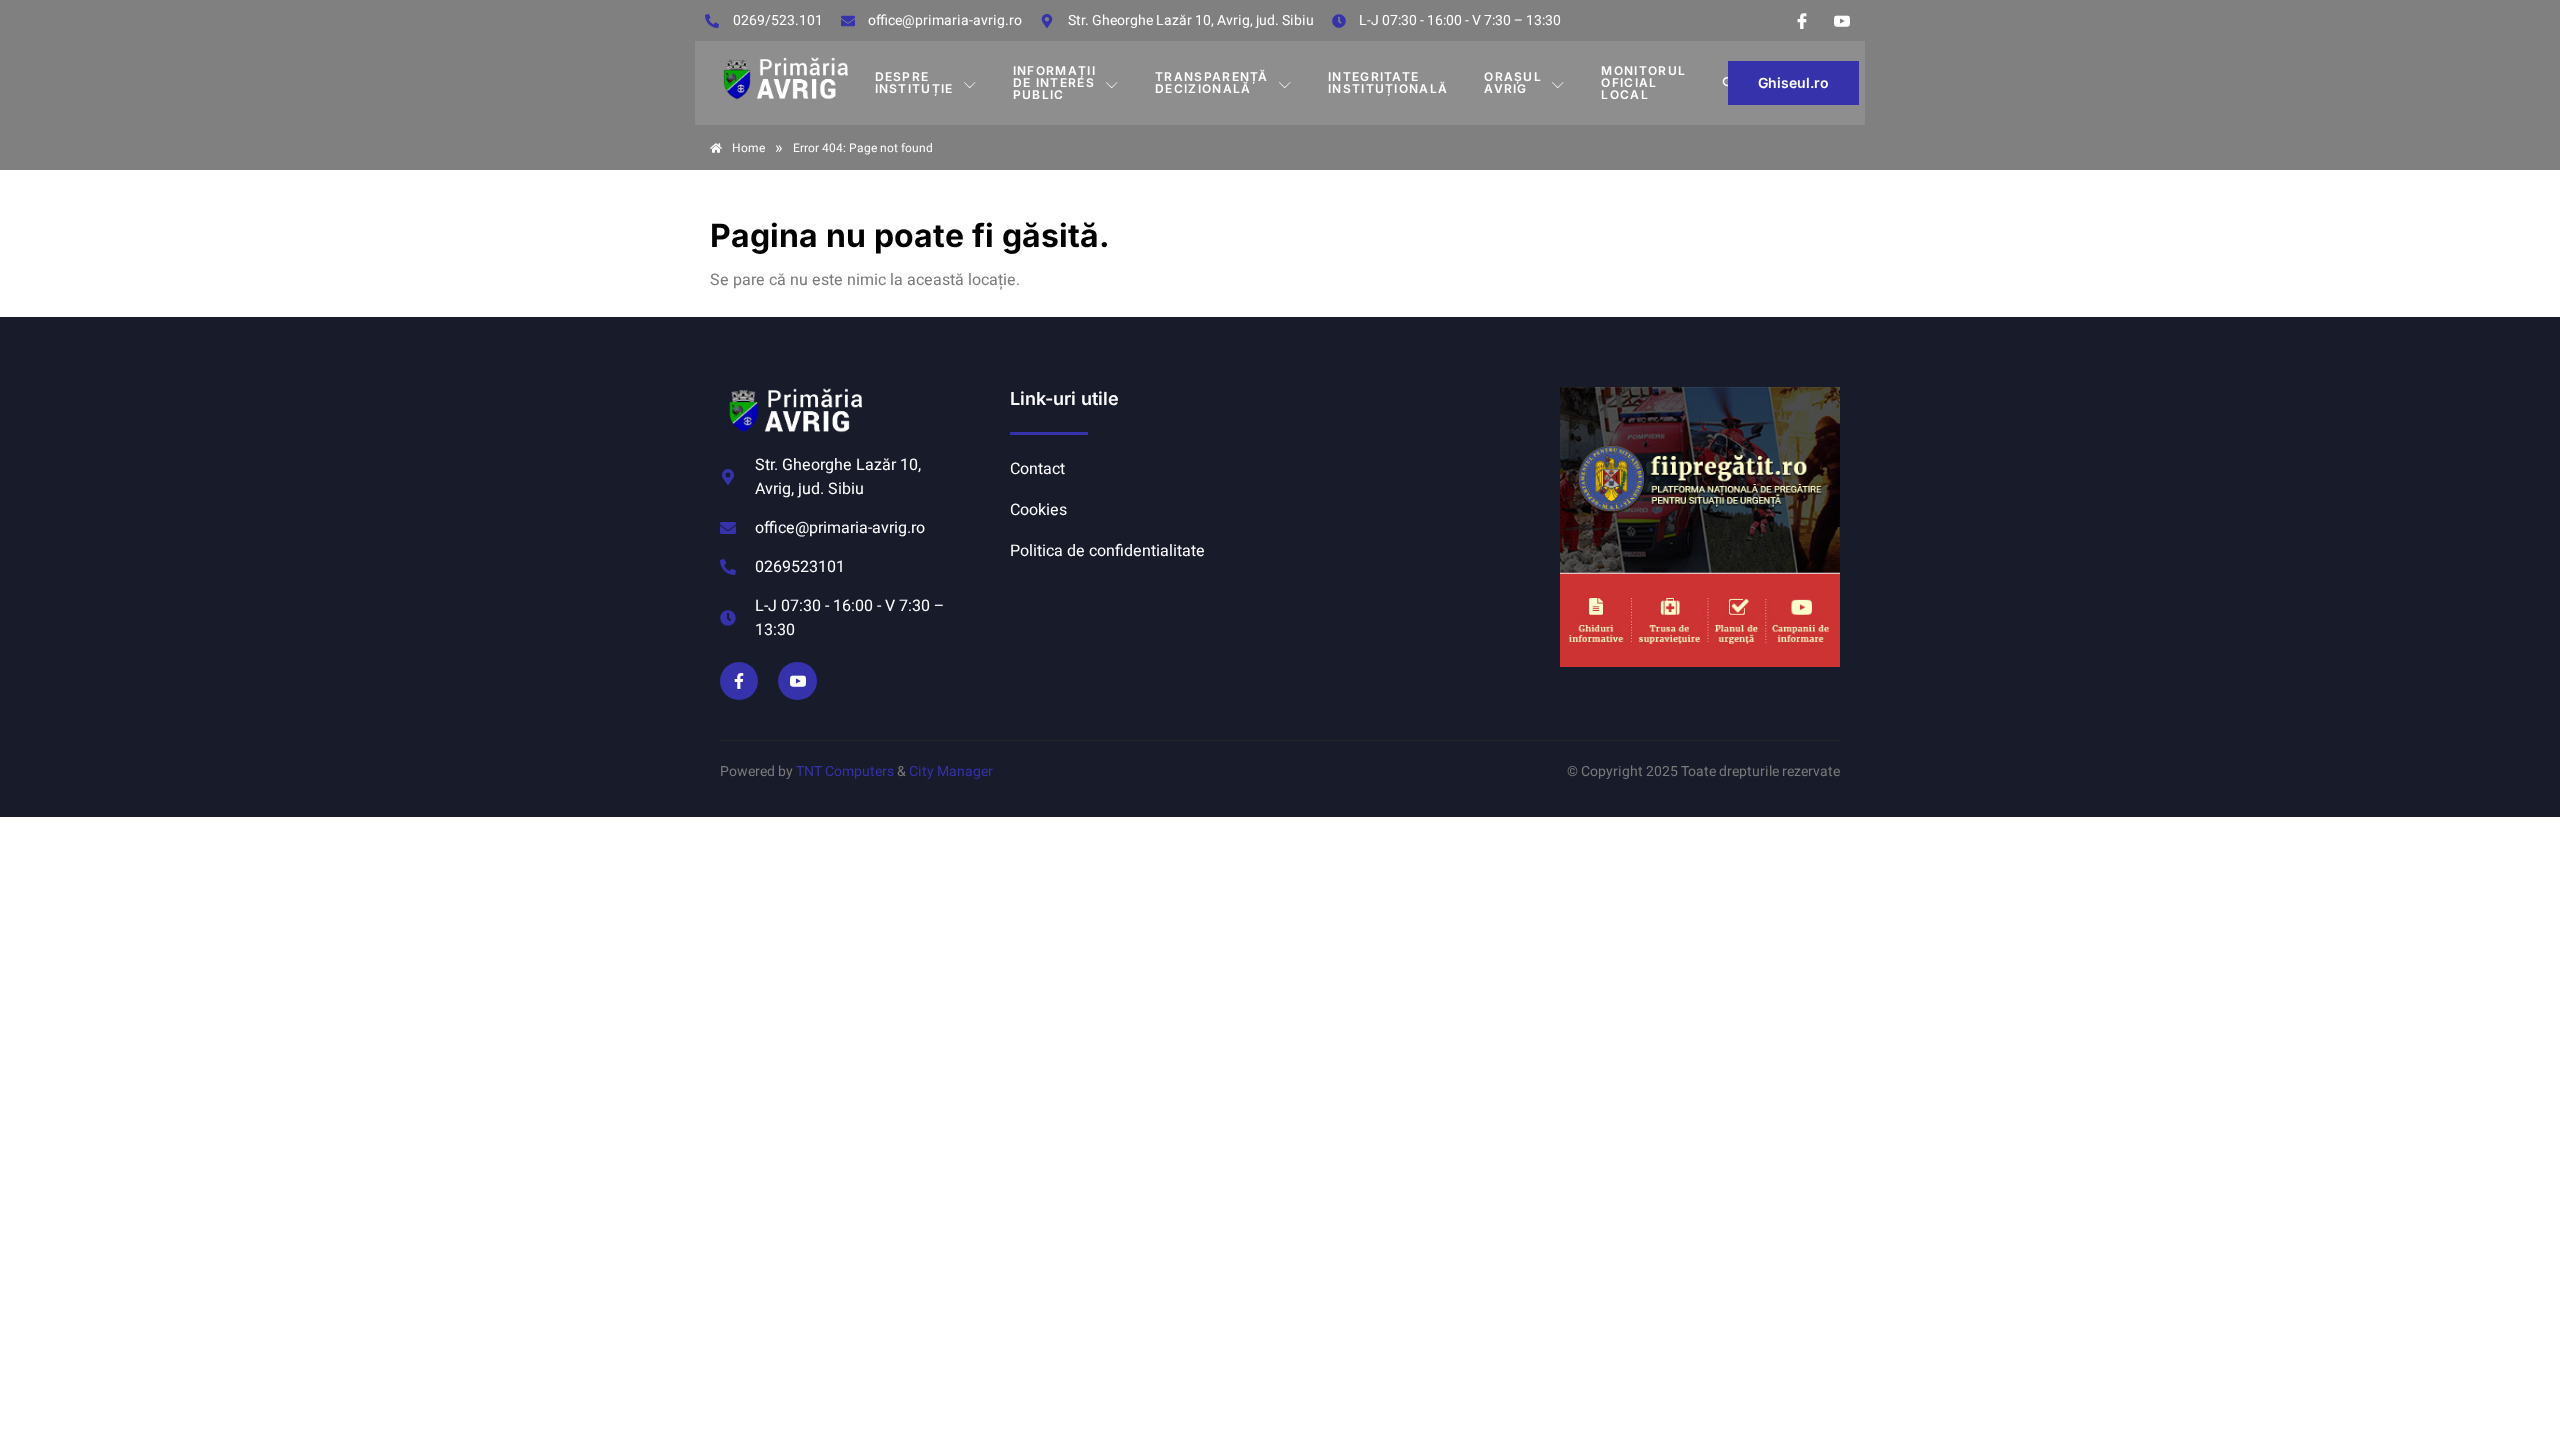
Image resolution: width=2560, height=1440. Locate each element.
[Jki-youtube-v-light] (797, 681)
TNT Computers (845, 771)
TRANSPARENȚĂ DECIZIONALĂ (1212, 82)
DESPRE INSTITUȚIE (914, 82)
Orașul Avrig (1513, 82)
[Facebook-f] (739, 681)
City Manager (951, 771)
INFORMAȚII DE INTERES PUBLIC (1054, 82)
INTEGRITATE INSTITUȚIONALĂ (1388, 82)
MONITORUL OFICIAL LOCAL (1643, 82)
